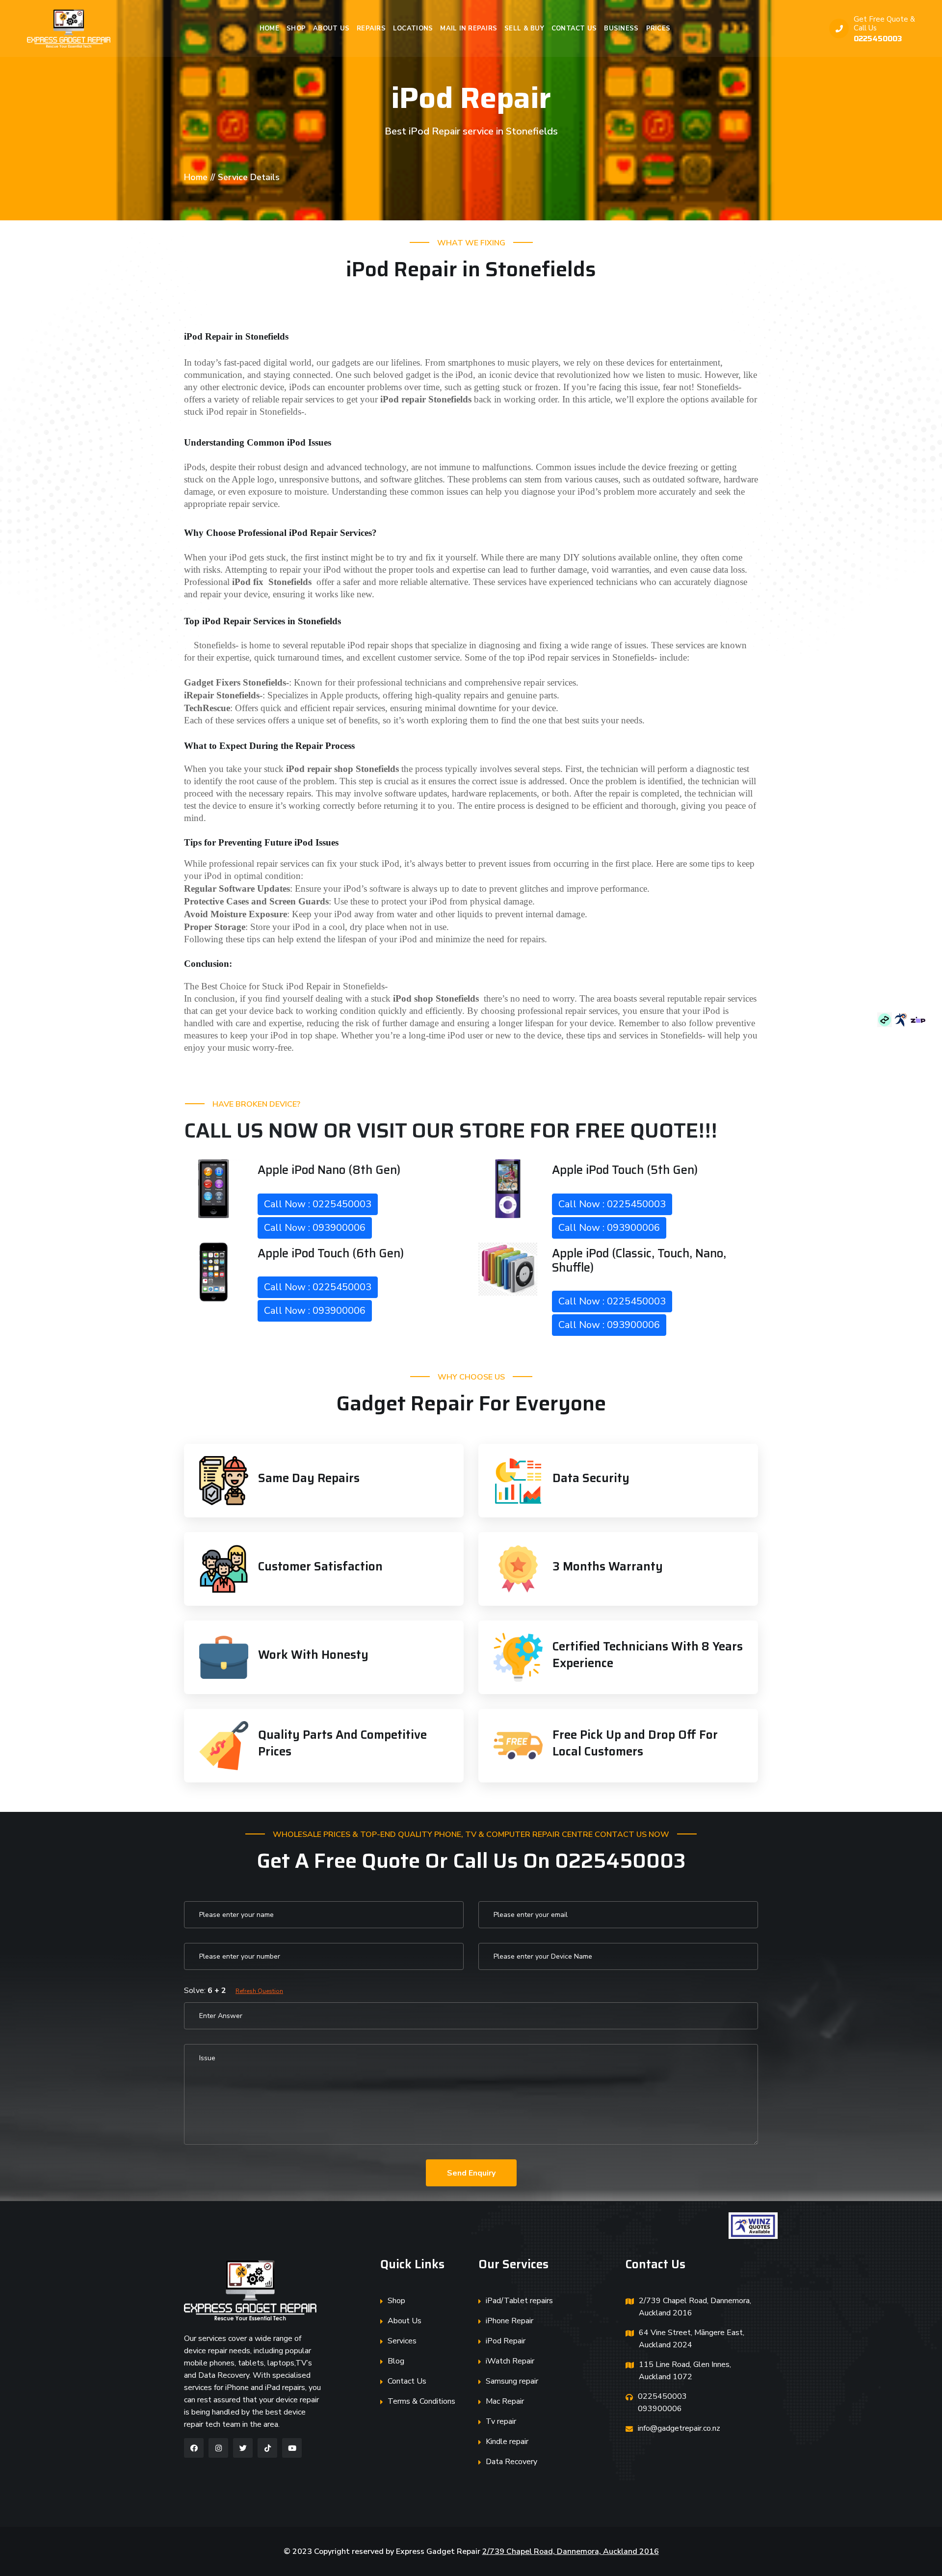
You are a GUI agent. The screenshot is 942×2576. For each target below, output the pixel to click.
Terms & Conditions (421, 2401)
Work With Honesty (313, 1655)
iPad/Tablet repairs (519, 2301)
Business (621, 28)
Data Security (591, 1478)
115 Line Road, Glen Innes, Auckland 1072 (685, 2371)
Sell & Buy (524, 28)
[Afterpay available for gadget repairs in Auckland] (886, 1019)
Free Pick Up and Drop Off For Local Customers (635, 1743)
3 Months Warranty (608, 1567)
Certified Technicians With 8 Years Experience (648, 1655)
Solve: (234, 1991)
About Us (331, 28)
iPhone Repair (510, 2321)
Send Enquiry (471, 2173)
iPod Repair (506, 2341)
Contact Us (574, 28)
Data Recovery (511, 2462)
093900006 (660, 2409)
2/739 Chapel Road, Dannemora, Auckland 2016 (695, 2307)
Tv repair (501, 2421)
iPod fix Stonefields (272, 582)
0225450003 (878, 39)
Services (402, 2341)
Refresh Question (259, 1991)
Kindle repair (507, 2442)
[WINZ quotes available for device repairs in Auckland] (902, 1019)
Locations (413, 28)
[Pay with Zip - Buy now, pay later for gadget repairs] (918, 1019)
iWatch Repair (510, 2361)
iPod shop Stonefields (436, 998)
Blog (396, 2361)
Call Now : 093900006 (315, 1228)
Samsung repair (512, 2381)
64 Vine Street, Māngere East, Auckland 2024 (692, 2339)
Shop (296, 28)
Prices (658, 28)
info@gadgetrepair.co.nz (679, 2428)
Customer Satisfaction (320, 1567)
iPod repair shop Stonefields (342, 769)
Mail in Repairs (469, 28)
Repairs (371, 28)
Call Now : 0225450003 (318, 1204)
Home (269, 28)
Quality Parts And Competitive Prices (342, 1743)
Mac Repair (505, 2401)
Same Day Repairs (309, 1478)
